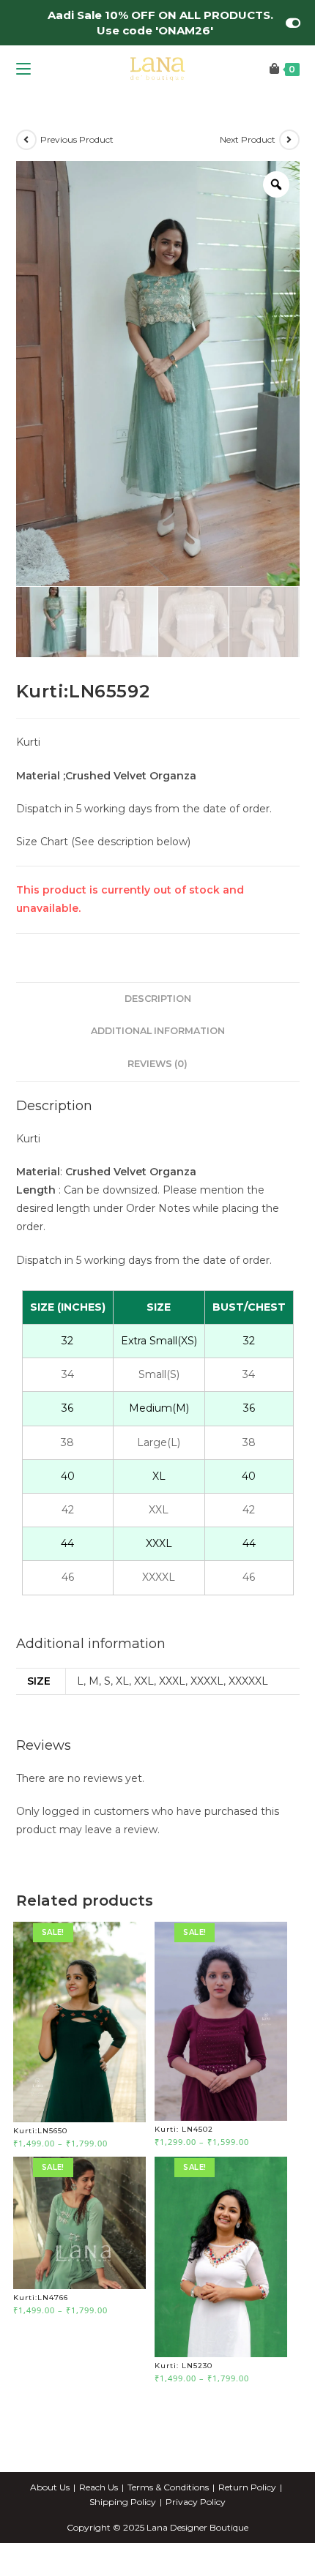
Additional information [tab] (158, 1031)
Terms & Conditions (168, 2487)
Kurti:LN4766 (41, 2298)
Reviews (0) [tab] (157, 1064)
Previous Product (77, 139)
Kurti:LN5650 (40, 2131)
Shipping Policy (123, 2502)
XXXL (172, 1681)
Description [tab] (158, 999)
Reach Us (99, 2487)
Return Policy (247, 2487)
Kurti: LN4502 (184, 2129)
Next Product (248, 139)
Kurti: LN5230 (184, 2366)
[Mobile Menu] (23, 69)
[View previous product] (26, 140)
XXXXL (207, 1681)
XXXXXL (248, 1681)
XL (122, 1681)
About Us (50, 2487)
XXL (144, 1681)
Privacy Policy (196, 2502)
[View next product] (289, 140)
